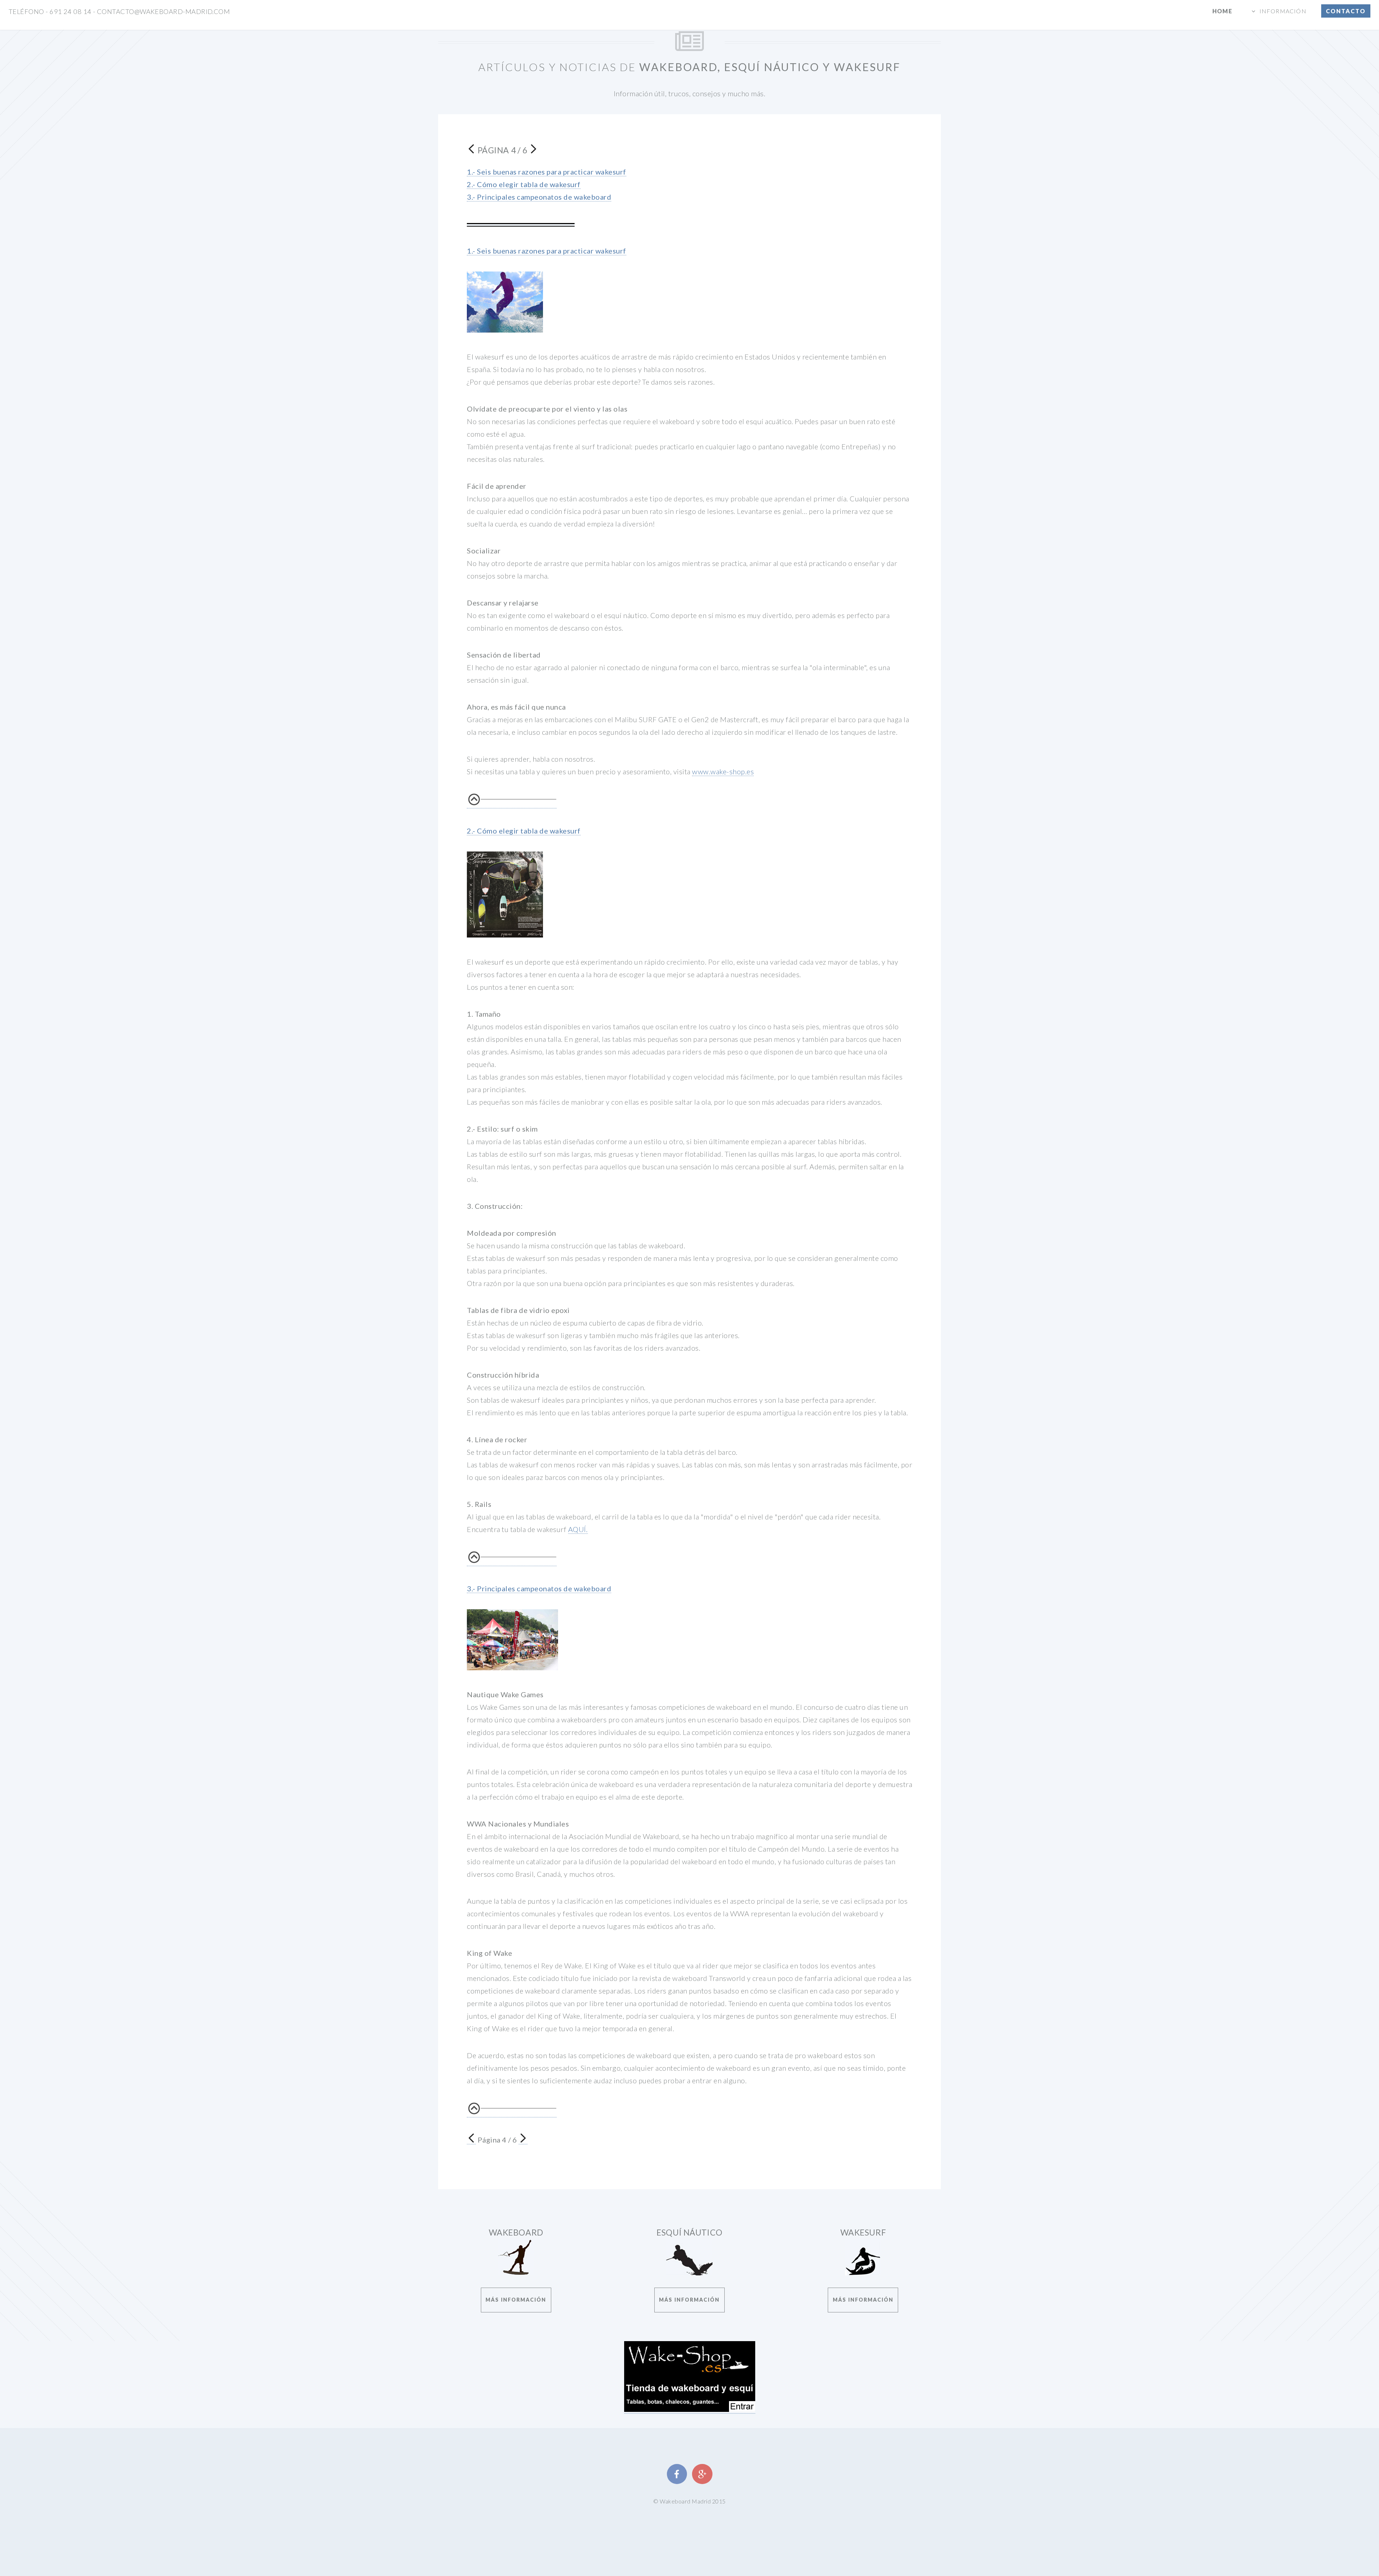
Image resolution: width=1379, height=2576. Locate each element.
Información (1283, 11)
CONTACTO (1346, 11)
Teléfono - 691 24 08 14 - (119, 11)
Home (1222, 11)
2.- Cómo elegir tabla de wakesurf (524, 184)
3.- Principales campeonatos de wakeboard (539, 197)
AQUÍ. (578, 1529)
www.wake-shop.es (723, 771)
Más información (516, 2300)
